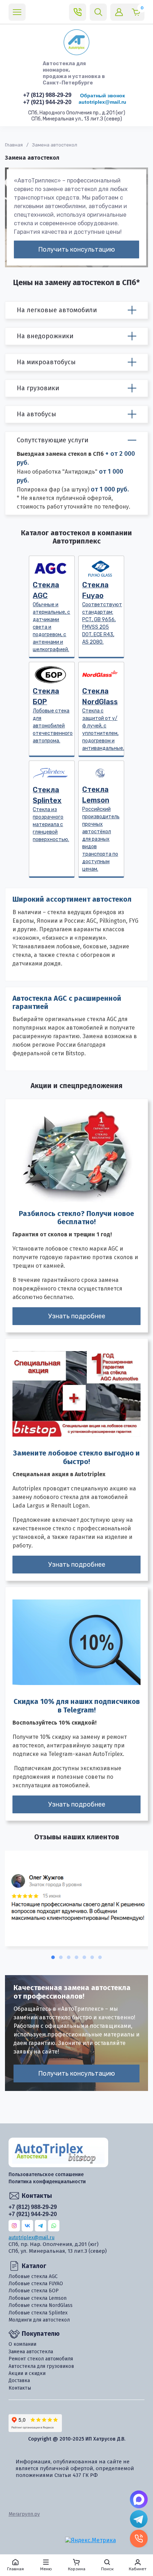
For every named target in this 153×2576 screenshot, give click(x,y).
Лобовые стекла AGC (33, 2276)
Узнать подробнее (77, 1316)
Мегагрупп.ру (24, 2514)
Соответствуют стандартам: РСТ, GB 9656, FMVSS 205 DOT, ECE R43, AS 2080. (102, 613)
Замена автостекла (31, 2352)
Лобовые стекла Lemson (38, 2298)
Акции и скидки (27, 2373)
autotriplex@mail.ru (102, 102)
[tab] (53, 1957)
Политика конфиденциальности (47, 2182)
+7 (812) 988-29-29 (47, 95)
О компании (22, 2344)
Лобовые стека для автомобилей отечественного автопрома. (53, 715)
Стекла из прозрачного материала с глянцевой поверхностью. (51, 814)
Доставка (19, 2381)
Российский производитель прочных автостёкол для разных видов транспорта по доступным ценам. (101, 829)
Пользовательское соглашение (46, 2175)
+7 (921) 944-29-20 (47, 102)
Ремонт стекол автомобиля (41, 2359)
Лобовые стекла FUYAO (36, 2284)
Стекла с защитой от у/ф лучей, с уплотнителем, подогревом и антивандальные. (103, 719)
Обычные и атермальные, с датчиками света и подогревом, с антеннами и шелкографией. (51, 617)
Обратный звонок (102, 96)
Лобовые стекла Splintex (38, 2313)
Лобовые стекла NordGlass (41, 2305)
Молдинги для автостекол (39, 2320)
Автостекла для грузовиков (41, 2366)
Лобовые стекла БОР (34, 2291)
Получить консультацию (76, 249)
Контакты (20, 2388)
